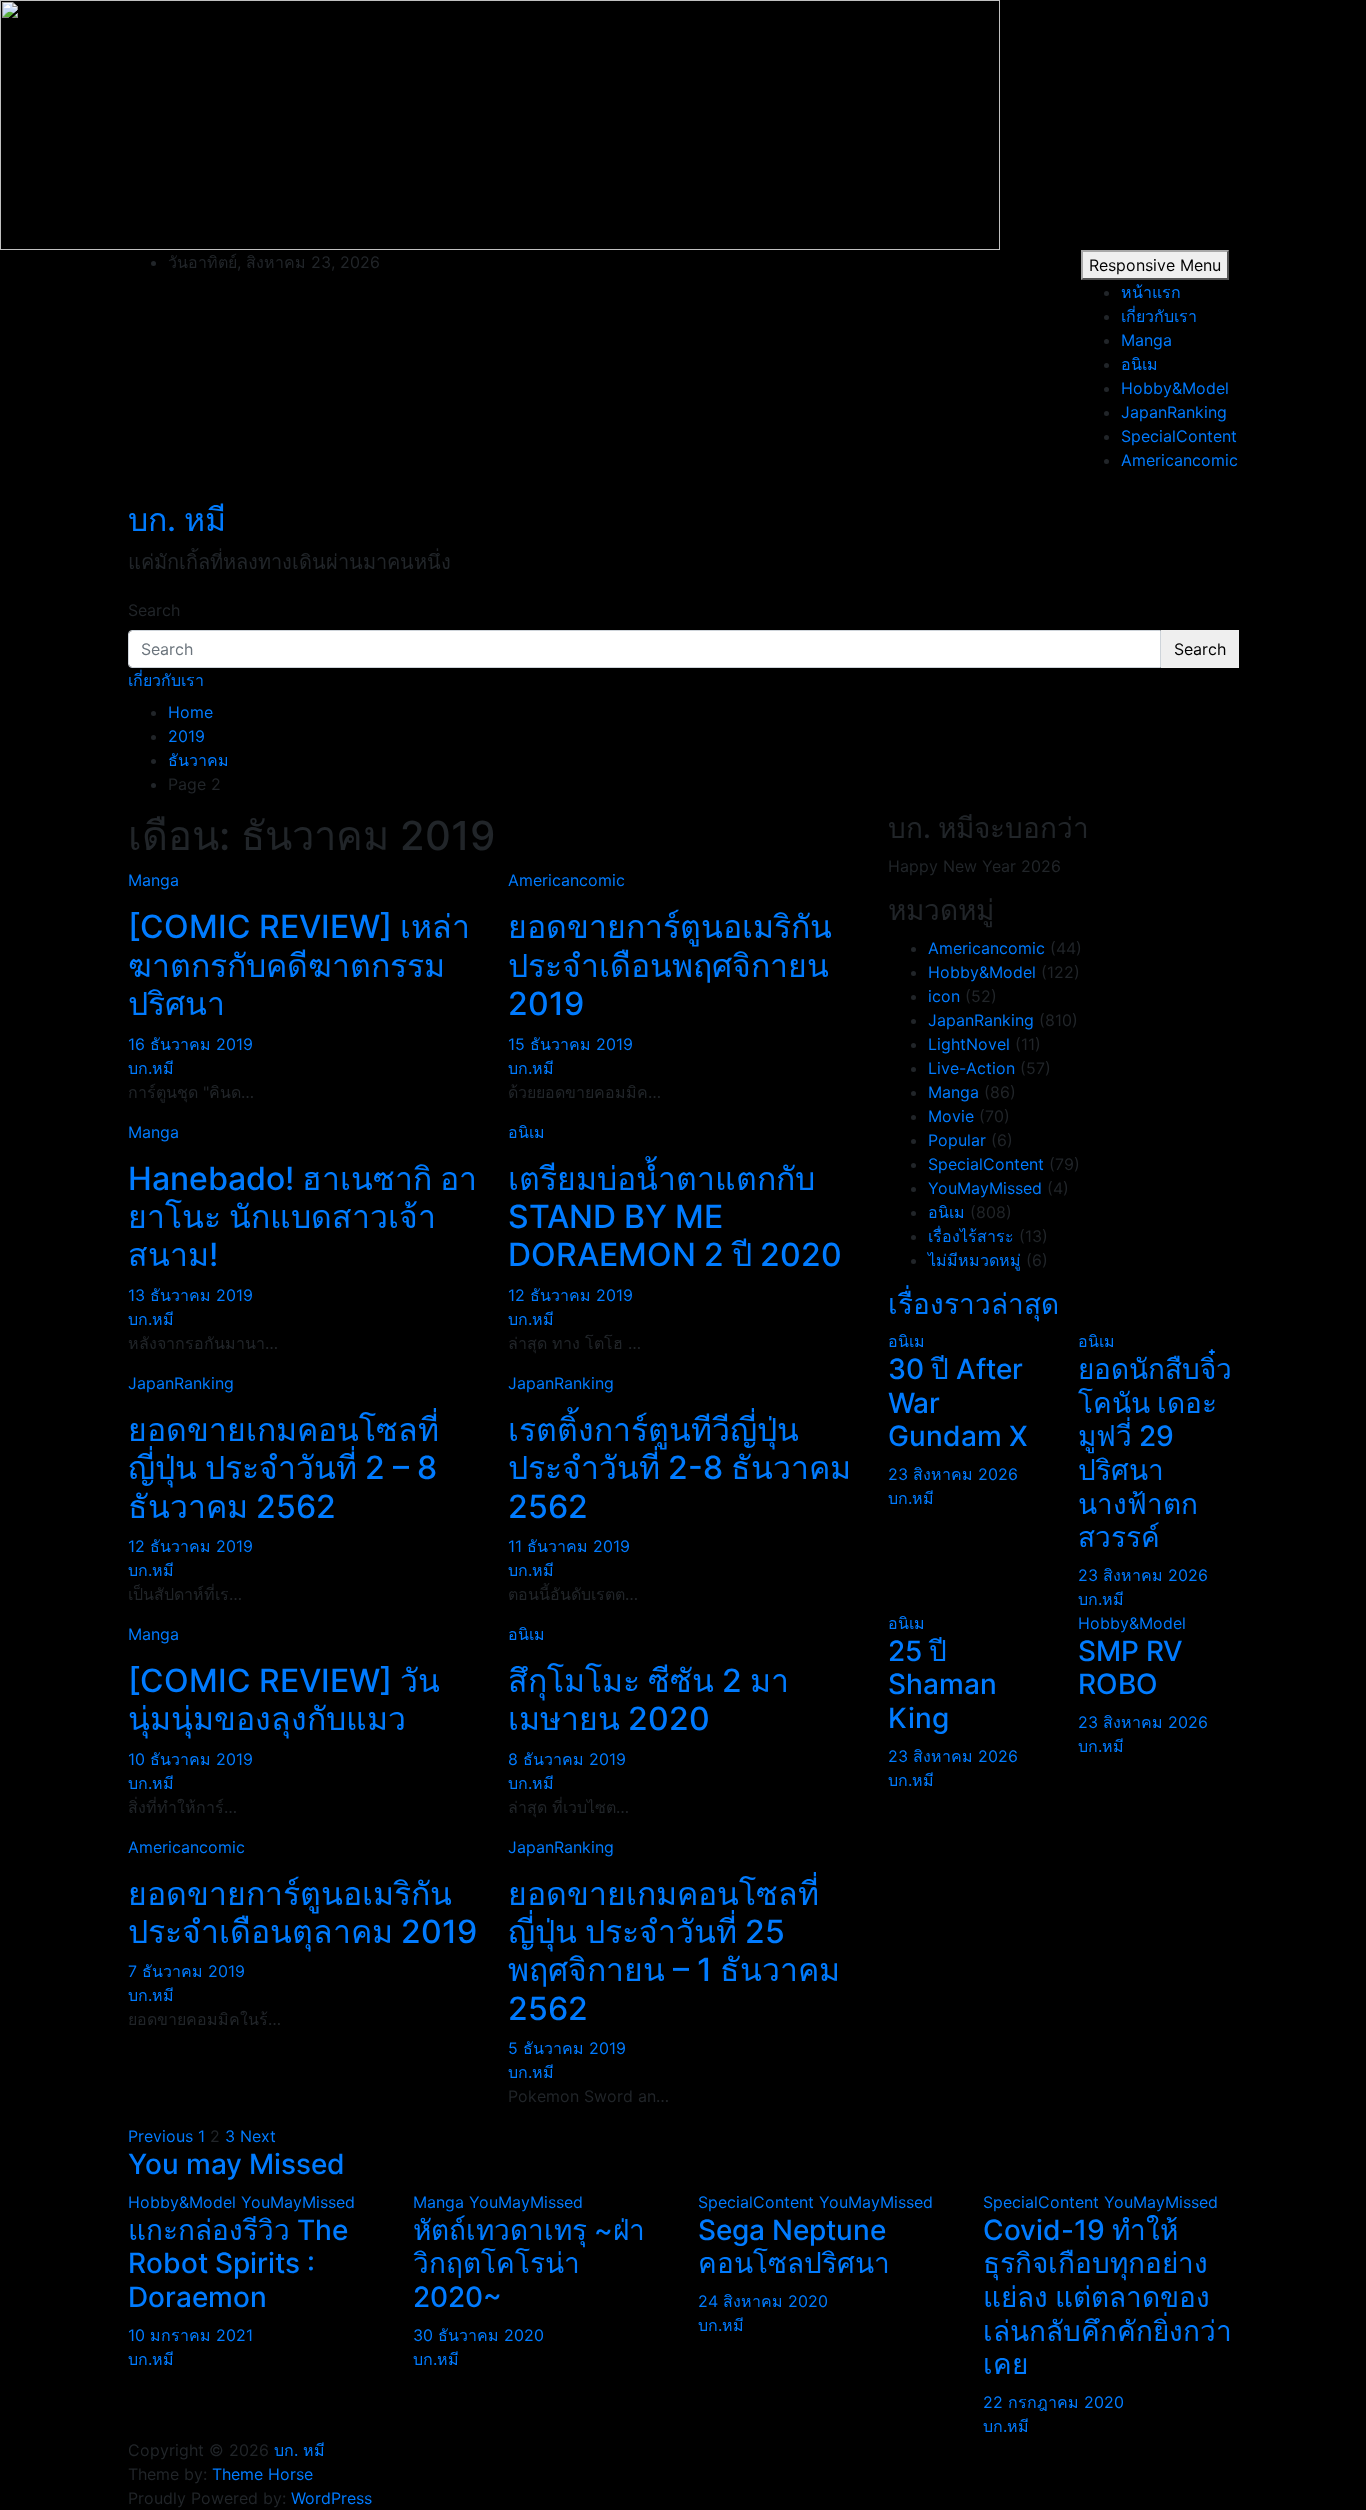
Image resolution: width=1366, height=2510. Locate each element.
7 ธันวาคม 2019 (186, 1971)
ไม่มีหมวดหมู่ (974, 1260)
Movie (951, 1116)
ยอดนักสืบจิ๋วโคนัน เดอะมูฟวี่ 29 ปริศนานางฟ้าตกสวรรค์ (1155, 1453)
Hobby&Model (1175, 388)
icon (944, 996)
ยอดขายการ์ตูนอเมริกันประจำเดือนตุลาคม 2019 (302, 1912)
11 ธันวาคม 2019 (569, 1546)
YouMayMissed (985, 1188)
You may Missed (236, 2164)
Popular (957, 1140)
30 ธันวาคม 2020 (478, 2335)
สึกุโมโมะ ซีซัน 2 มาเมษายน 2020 (648, 1699)
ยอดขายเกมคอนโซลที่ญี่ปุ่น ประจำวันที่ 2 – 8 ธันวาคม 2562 (283, 1468)
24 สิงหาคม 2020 (763, 2301)
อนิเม (1139, 364)
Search (154, 610)
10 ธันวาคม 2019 (190, 1759)
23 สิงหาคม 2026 (953, 1474)
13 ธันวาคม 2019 (190, 1295)
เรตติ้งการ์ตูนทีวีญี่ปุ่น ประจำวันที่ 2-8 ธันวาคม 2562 (679, 1468)
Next (258, 2136)
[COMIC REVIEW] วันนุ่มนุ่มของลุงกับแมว (284, 1699)
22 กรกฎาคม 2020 (1053, 2402)
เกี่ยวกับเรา (1159, 316)
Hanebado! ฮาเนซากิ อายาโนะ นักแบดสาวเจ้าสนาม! (302, 1217)
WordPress (331, 2498)
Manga (1146, 340)
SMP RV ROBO (1130, 1668)
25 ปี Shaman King (942, 1684)
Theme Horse (262, 2474)
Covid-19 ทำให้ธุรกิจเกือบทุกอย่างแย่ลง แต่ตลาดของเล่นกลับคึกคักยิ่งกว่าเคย (1107, 2297)
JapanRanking (1174, 412)
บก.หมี (151, 1068)
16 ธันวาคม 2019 (190, 1044)
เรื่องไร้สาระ (971, 1236)
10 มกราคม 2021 (190, 2335)
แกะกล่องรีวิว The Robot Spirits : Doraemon (238, 2263)
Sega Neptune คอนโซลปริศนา (794, 2247)
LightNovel (969, 1044)
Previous (160, 2136)
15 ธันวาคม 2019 (570, 1044)
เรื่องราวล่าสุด (973, 1304)
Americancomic (1179, 460)
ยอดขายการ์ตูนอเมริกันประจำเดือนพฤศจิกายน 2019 (670, 965)
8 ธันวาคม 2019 (567, 1759)
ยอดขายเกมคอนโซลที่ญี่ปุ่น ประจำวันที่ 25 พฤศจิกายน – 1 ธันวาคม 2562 (674, 1951)
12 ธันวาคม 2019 (570, 1295)
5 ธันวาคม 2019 (567, 2048)
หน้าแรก (1151, 292)
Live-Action (971, 1068)
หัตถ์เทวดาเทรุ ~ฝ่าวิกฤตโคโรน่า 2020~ (529, 2263)
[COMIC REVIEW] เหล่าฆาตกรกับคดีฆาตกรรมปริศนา (299, 965)
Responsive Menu (1155, 265)
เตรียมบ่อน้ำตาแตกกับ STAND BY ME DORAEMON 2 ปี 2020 (675, 1217)
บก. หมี (177, 519)
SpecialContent (1179, 436)
